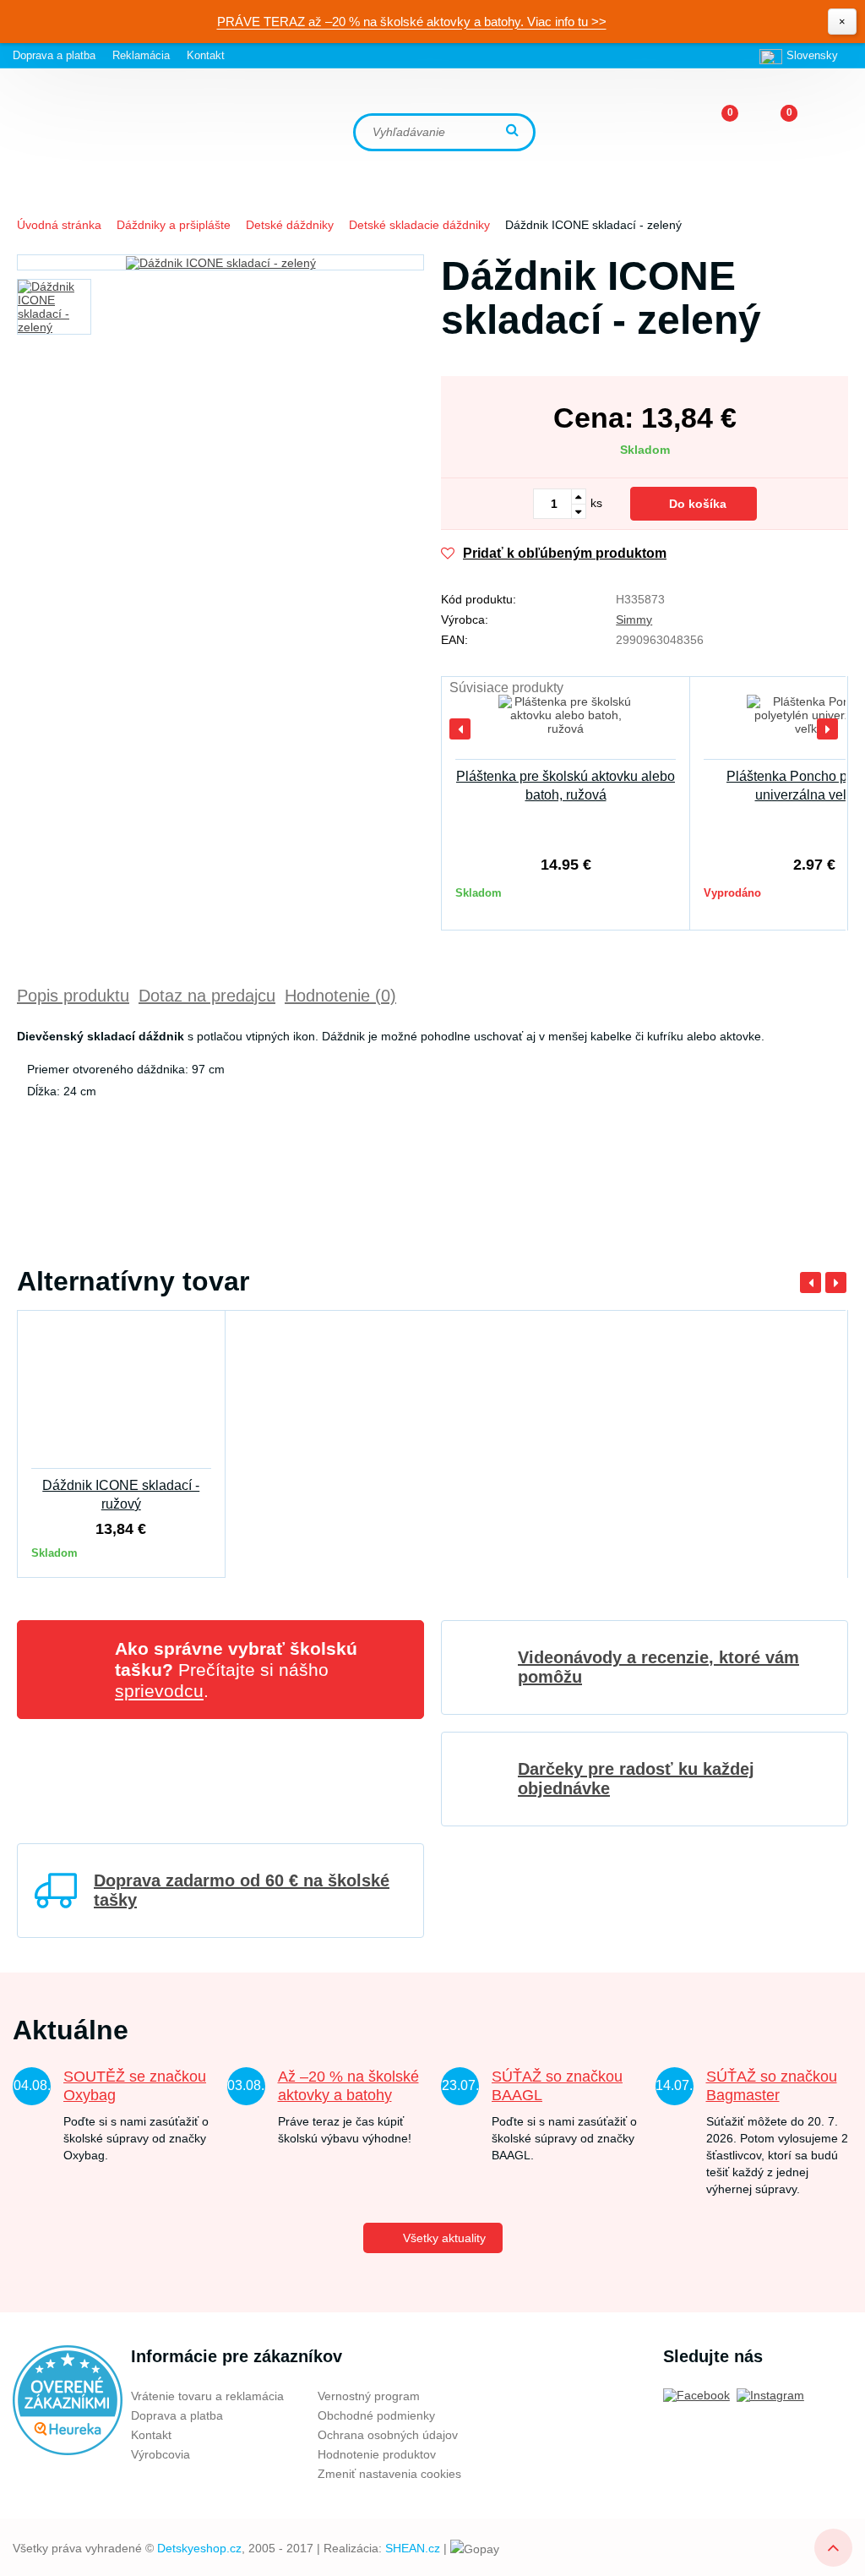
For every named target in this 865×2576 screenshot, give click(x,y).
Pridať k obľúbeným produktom (565, 553)
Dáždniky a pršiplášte (174, 225)
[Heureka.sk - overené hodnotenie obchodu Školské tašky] (68, 2399)
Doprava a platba (54, 55)
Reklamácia (141, 55)
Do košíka (698, 504)
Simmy (634, 619)
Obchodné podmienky (376, 2415)
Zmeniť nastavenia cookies (389, 2474)
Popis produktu (73, 996)
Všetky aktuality (444, 2238)
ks (596, 503)
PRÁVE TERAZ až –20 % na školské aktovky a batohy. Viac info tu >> (412, 22)
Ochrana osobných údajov (388, 2435)
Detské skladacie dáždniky (419, 225)
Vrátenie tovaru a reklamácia (207, 2396)
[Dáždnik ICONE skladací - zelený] (220, 262)
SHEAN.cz (413, 2548)
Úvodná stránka (59, 225)
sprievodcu (159, 1691)
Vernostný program (369, 2396)
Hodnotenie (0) (340, 996)
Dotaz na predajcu (207, 996)
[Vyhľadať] (514, 131)
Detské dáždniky (290, 225)
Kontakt (206, 55)
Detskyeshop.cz (199, 2548)
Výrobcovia (160, 2454)
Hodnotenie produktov (377, 2454)
